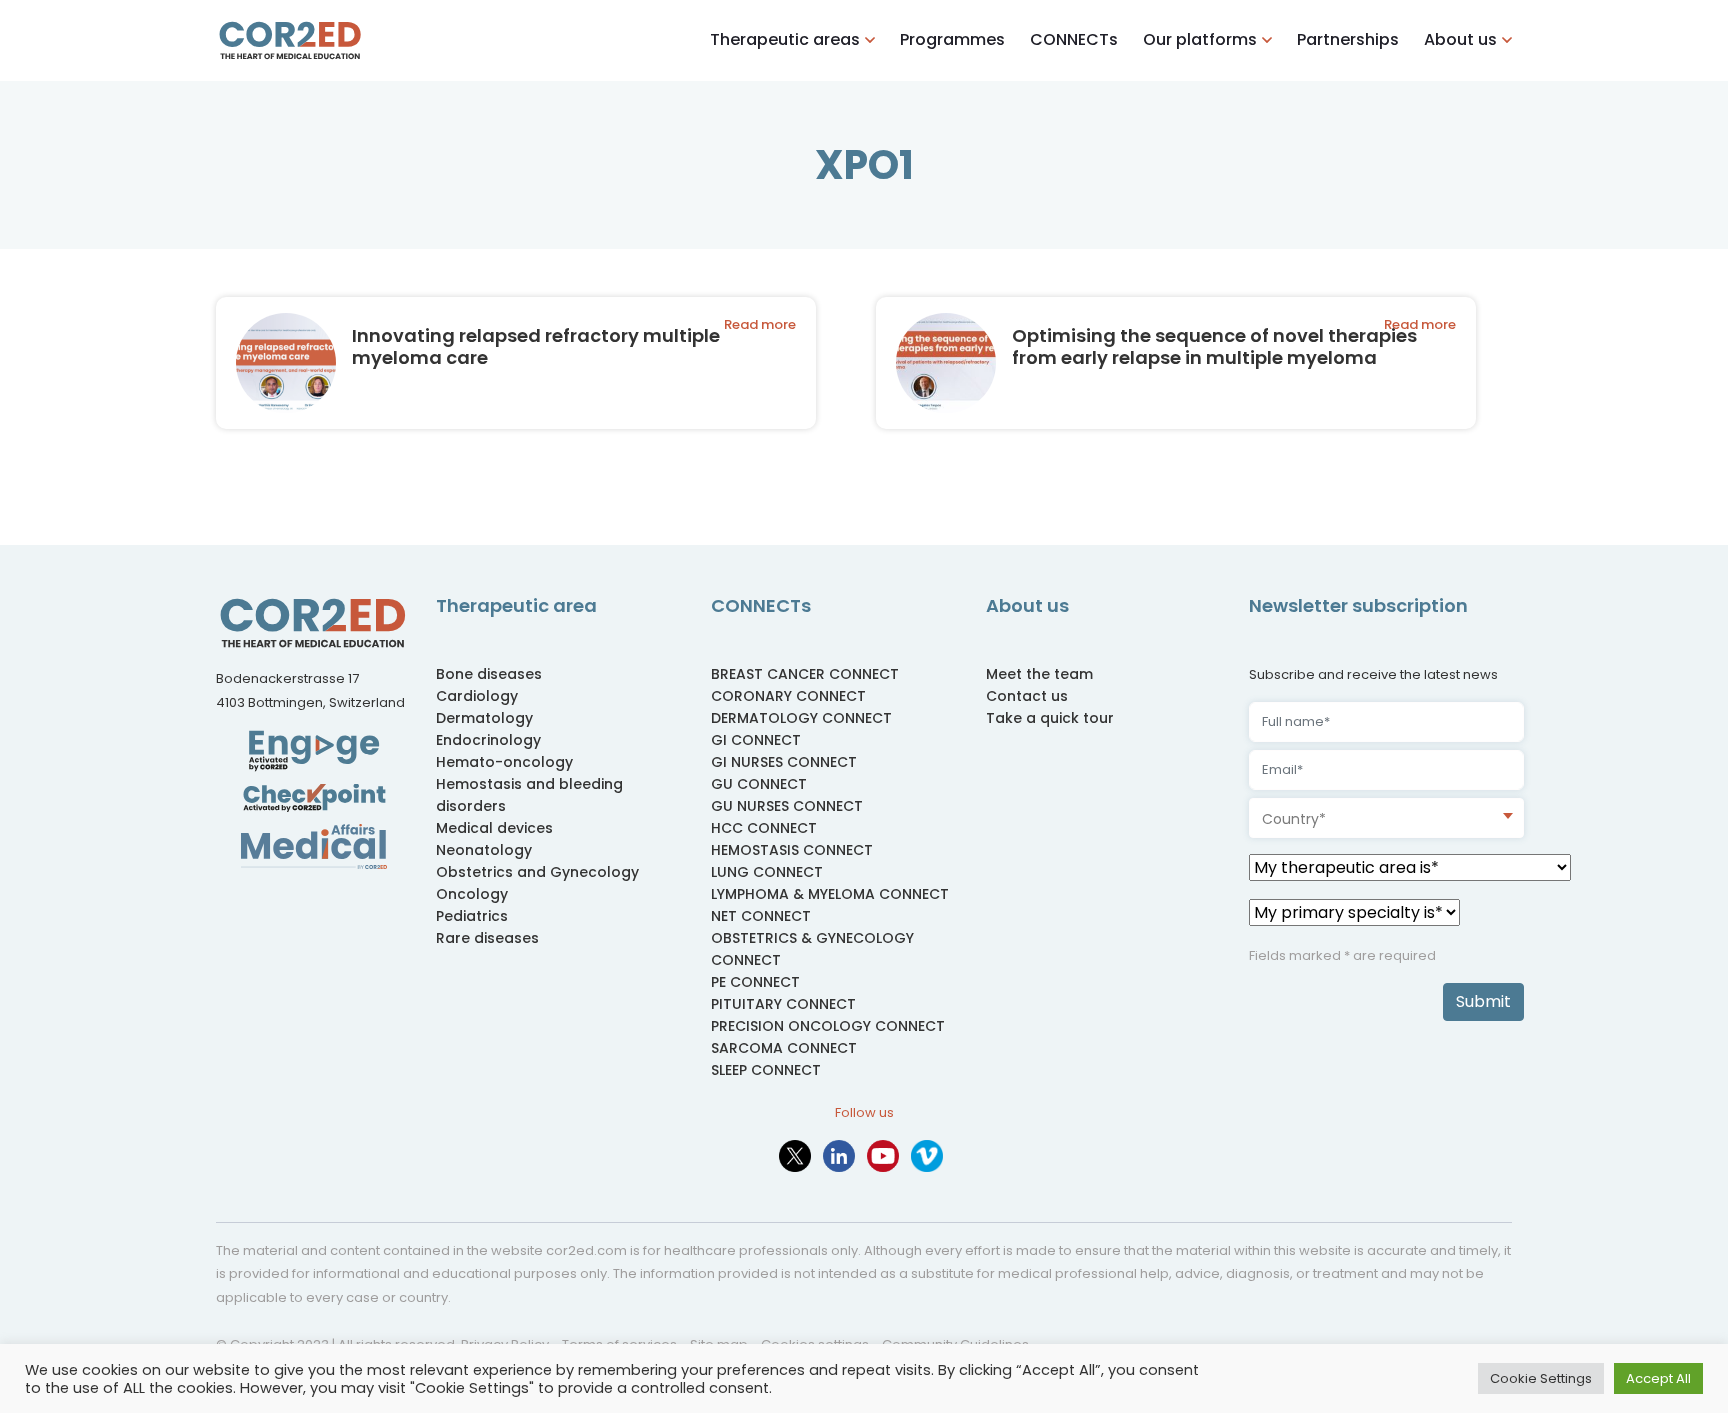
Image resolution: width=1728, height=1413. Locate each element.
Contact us (1027, 696)
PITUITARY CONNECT (783, 1004)
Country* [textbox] (1294, 819)
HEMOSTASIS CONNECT (792, 850)
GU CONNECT (759, 784)
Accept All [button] (1658, 1378)
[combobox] (1386, 818)
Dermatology (484, 718)
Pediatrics (472, 916)
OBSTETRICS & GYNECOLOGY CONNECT (812, 949)
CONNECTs (1074, 39)
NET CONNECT (761, 916)
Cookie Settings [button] (1541, 1378)
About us (1460, 39)
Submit (1483, 1001)
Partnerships (1348, 39)
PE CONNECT (755, 982)
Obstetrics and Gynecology (537, 872)
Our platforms (1200, 39)
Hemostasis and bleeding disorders (529, 795)
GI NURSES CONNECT (784, 762)
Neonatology (484, 850)
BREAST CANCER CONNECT (805, 674)
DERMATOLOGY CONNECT (801, 718)
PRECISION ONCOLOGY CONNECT (828, 1026)
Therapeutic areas (785, 39)
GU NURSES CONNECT (787, 806)
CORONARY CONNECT (788, 696)
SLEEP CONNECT (766, 1070)
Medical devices (494, 828)
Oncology (472, 894)
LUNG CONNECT (767, 872)
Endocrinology (488, 740)
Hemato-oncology (504, 762)
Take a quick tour (1050, 718)
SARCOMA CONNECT (784, 1048)
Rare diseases (487, 938)
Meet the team (1039, 674)
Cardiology (477, 696)
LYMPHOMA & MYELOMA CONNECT (830, 894)
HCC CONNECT (764, 828)
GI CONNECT (756, 740)
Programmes (952, 39)
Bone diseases (489, 674)
